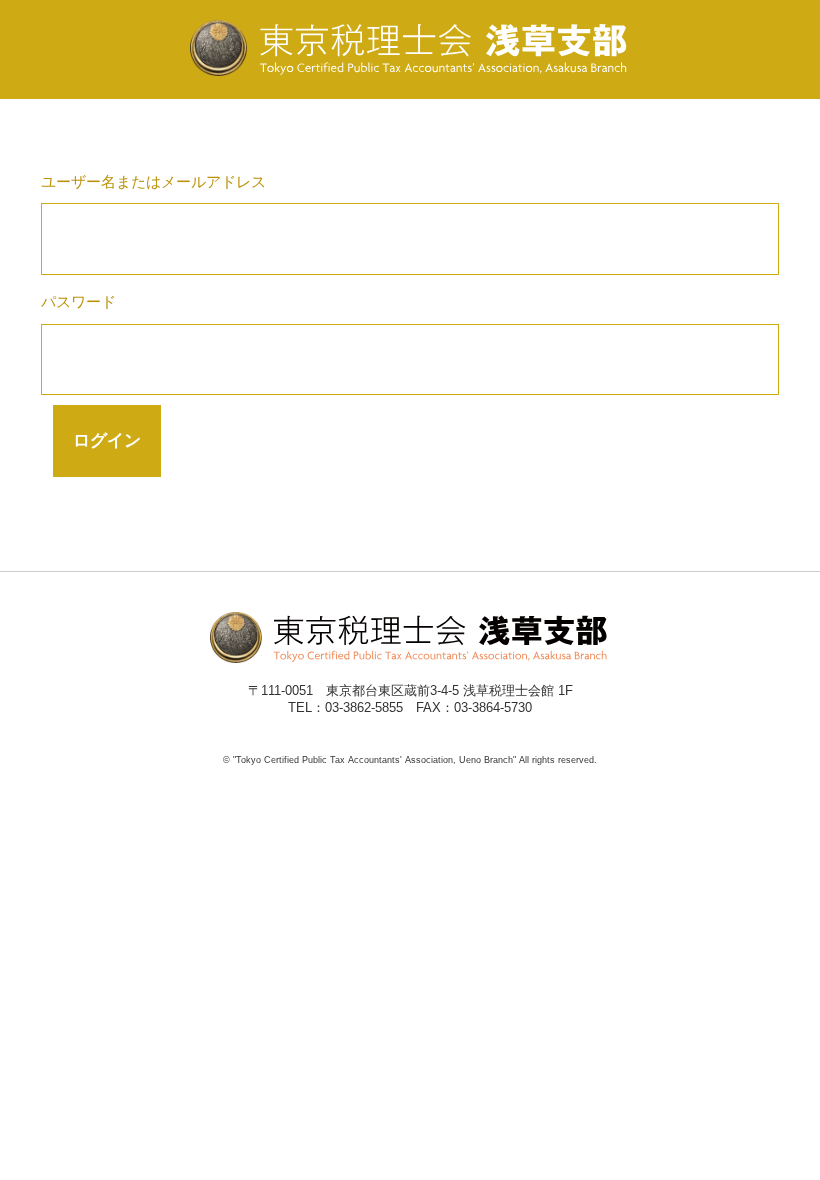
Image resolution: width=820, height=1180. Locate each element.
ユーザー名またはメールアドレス (153, 181)
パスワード (78, 301)
